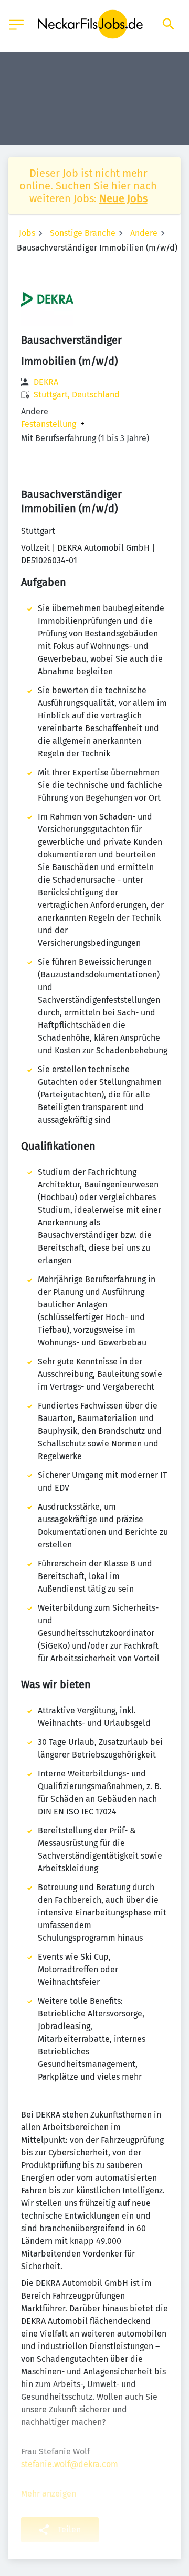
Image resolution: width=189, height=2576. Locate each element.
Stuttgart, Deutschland (77, 395)
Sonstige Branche (83, 233)
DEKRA (46, 382)
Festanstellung (49, 424)
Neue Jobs (123, 198)
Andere (144, 233)
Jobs (27, 233)
